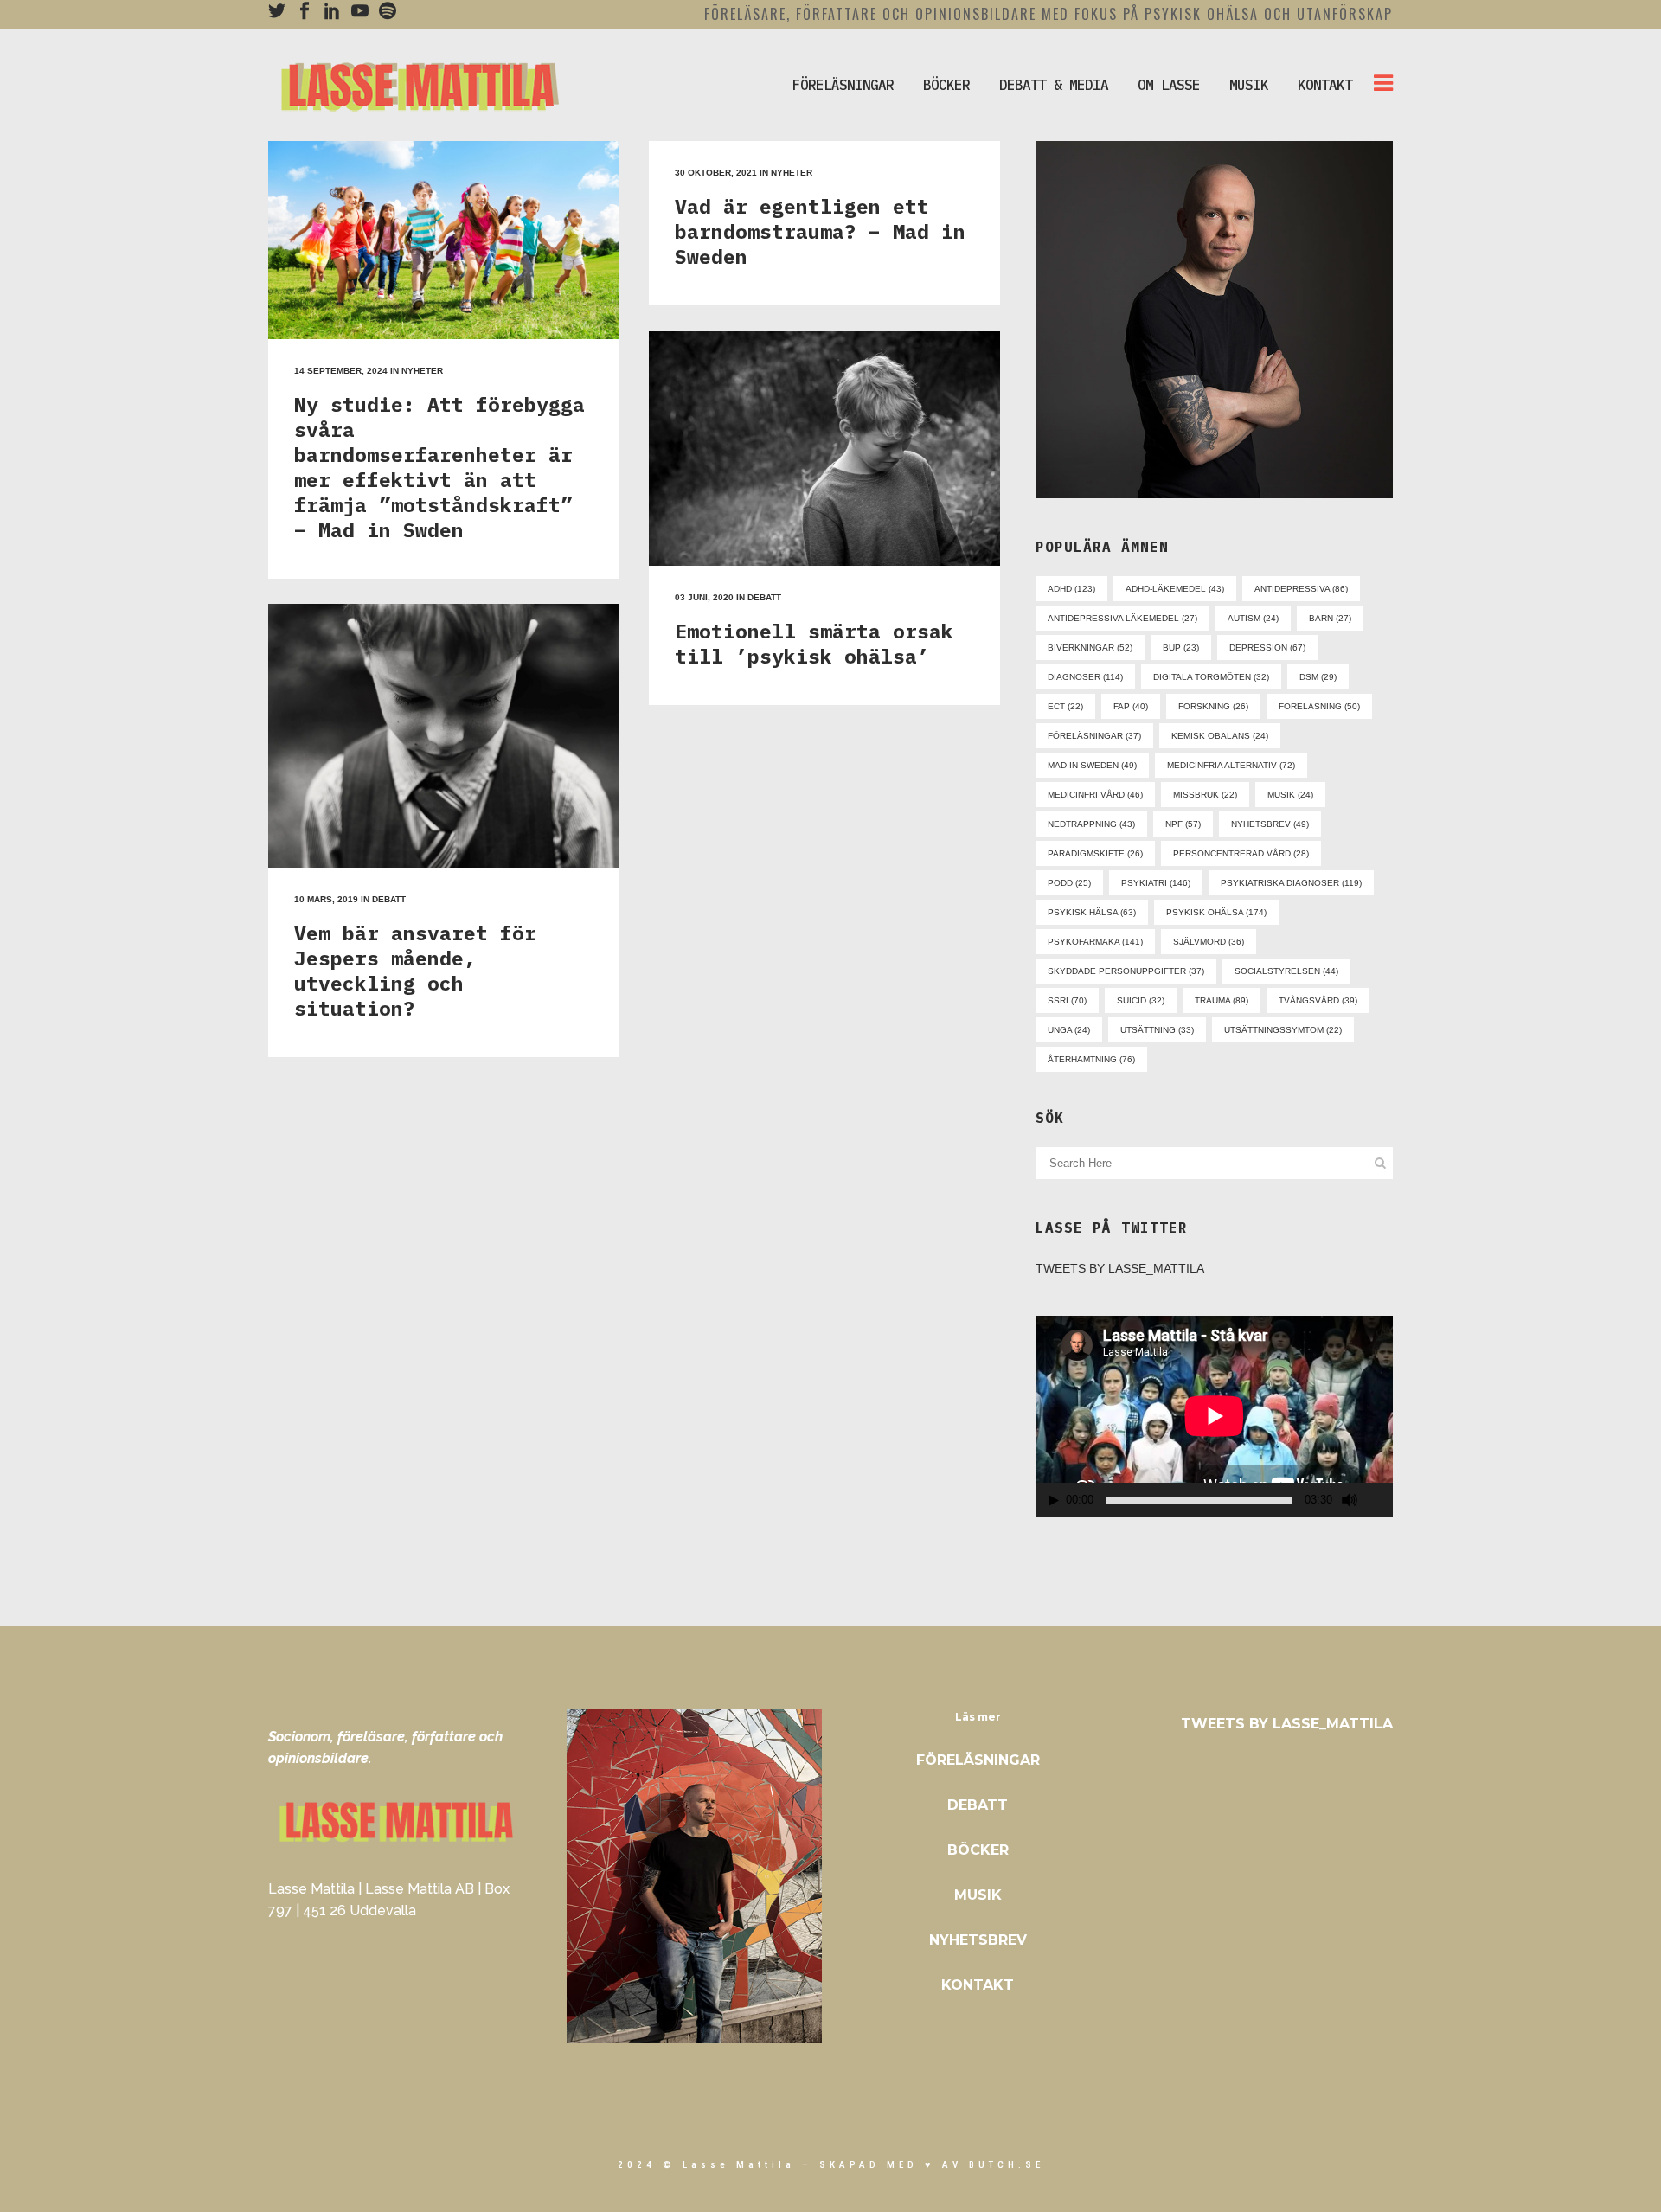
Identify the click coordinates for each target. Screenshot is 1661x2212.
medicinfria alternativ (1231, 765)
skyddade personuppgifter (1126, 971)
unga (1069, 1030)
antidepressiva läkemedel (1122, 618)
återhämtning (1091, 1059)
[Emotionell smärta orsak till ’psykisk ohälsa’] (824, 449)
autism (1253, 618)
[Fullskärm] (1381, 1500)
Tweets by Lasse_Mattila (1120, 1268)
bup (1181, 648)
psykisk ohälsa (1216, 912)
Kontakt (978, 1985)
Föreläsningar (978, 1760)
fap (1131, 706)
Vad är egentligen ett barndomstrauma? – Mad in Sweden (820, 231)
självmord (1209, 942)
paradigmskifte (1095, 853)
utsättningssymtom (1283, 1030)
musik (1290, 795)
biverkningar (1090, 648)
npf (1183, 824)
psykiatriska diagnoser (1291, 883)
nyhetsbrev (1270, 824)
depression (1267, 648)
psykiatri (1156, 883)
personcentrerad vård (1241, 853)
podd (1069, 883)
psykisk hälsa (1092, 912)
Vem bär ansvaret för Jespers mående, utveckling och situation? (415, 970)
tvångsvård (1318, 1000)
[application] (1214, 1416)
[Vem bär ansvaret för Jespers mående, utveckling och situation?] (444, 736)
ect (1065, 706)
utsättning (1157, 1030)
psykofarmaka (1095, 942)
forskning (1213, 706)
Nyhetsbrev (978, 1940)
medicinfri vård (1095, 795)
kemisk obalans (1220, 736)
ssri (1067, 1000)
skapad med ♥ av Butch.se (932, 2165)
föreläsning (1319, 706)
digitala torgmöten (1211, 677)
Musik (978, 1895)
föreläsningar (1094, 736)
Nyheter (422, 371)
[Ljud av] (1350, 1500)
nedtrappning (1091, 824)
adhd (1071, 589)
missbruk (1205, 795)
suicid (1141, 1000)
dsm (1318, 677)
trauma (1222, 1000)
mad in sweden (1092, 765)
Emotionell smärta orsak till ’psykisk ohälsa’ (814, 643)
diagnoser (1085, 677)
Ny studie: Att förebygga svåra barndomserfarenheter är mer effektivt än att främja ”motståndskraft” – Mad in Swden (439, 467)
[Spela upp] (1054, 1500)
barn (1330, 618)
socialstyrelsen (1286, 971)
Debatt (764, 597)
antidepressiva (1301, 589)
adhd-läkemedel (1175, 589)
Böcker (978, 1850)
